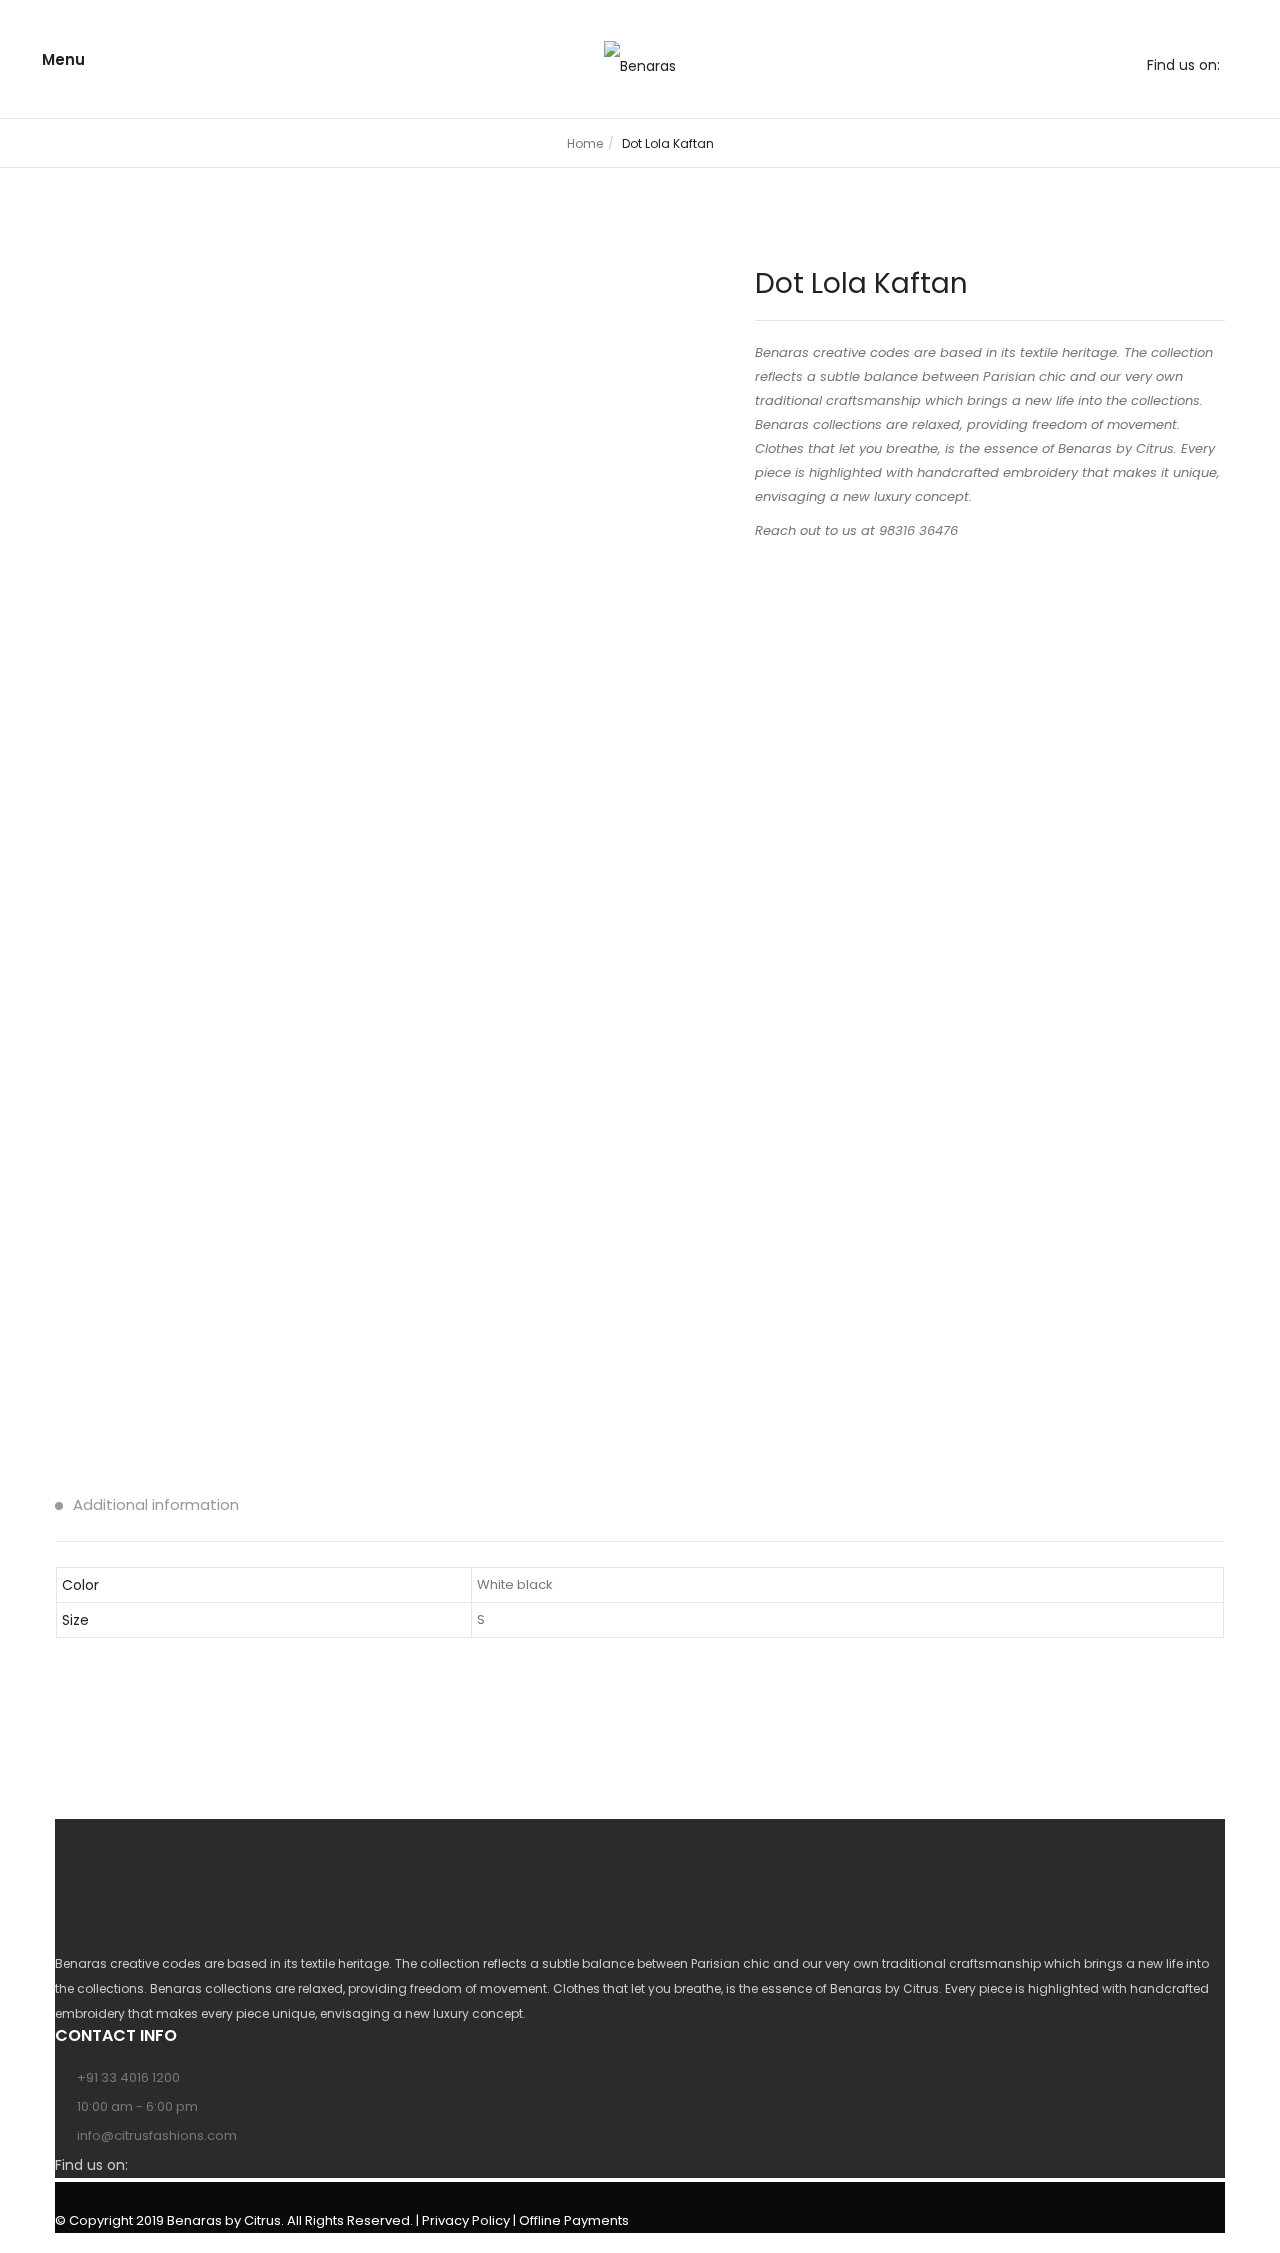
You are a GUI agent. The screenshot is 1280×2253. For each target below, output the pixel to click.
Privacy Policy (466, 2220)
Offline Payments (574, 2220)
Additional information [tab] (154, 1504)
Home (585, 143)
